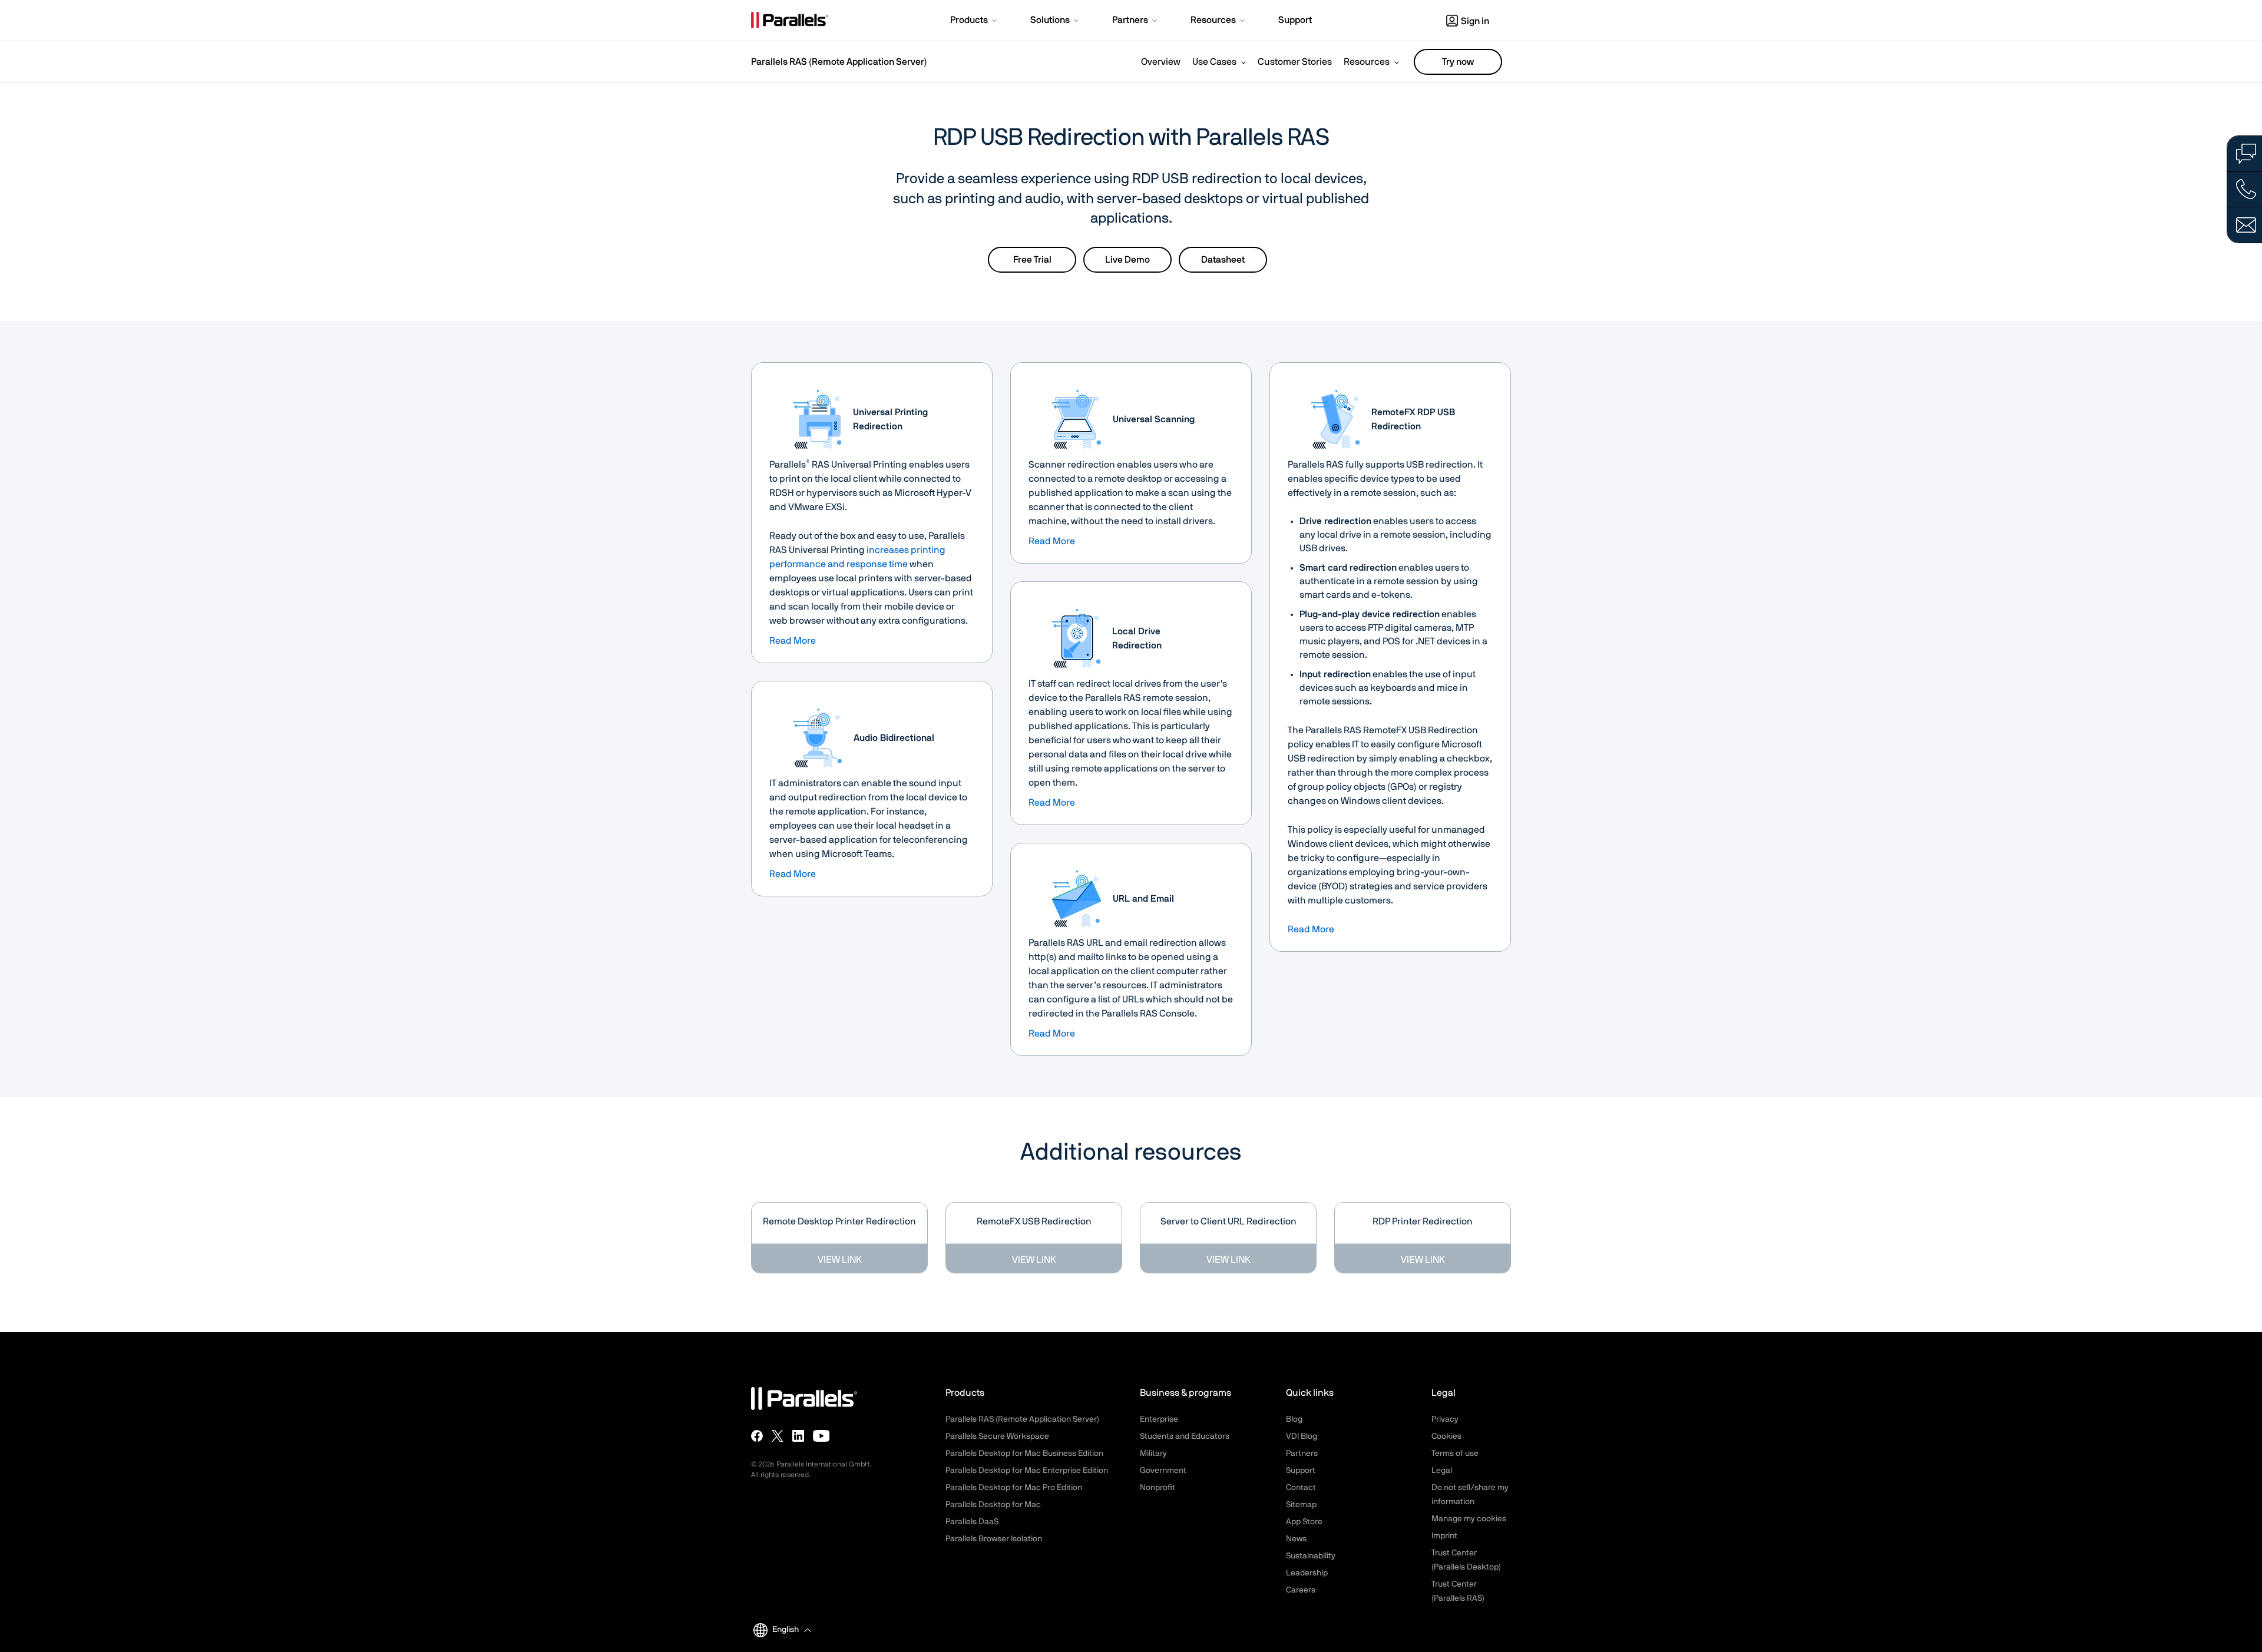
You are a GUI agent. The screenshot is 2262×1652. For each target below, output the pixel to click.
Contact (1301, 1488)
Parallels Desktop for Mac (993, 1505)
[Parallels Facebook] (757, 1436)
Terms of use (1455, 1454)
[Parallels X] (778, 1436)
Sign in (1475, 21)
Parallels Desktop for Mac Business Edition (1024, 1454)
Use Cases (1214, 62)
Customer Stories (1295, 62)
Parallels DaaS (972, 1522)
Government (1163, 1471)
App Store (1304, 1522)
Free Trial (1032, 260)
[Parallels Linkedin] (798, 1436)
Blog (1294, 1419)
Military (1153, 1454)
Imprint (1444, 1536)
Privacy (1445, 1419)
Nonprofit (1158, 1488)
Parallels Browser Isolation (994, 1539)
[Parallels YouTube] (821, 1436)
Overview (1161, 62)
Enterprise (1159, 1419)
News (1296, 1539)
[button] (975, 21)
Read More (793, 641)
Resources (1367, 62)
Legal (1442, 1471)
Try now (1458, 62)
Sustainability (1311, 1556)
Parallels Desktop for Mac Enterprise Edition (1027, 1471)
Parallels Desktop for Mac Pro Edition (1014, 1488)
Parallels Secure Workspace (997, 1436)
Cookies (1446, 1436)
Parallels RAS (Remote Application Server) (839, 62)
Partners (1302, 1454)
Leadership (1307, 1573)
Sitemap (1301, 1505)
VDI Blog (1302, 1436)
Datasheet (1223, 260)
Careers (1301, 1590)
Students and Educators (1185, 1436)
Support (1301, 1471)
